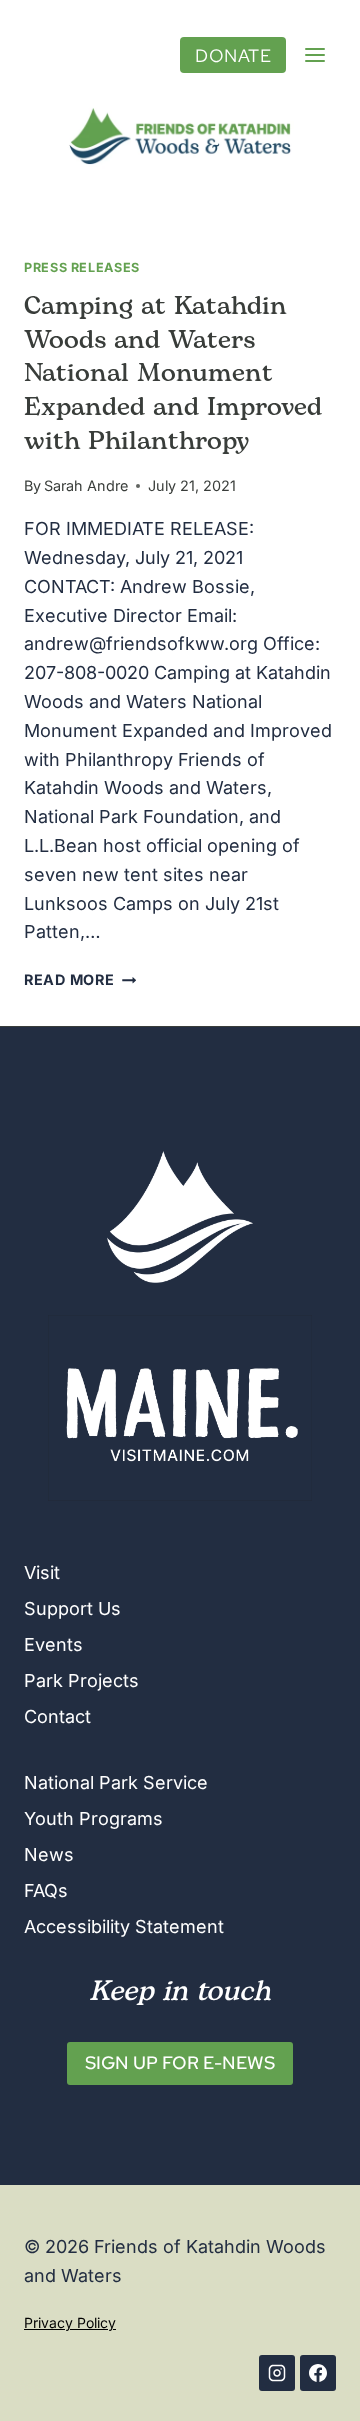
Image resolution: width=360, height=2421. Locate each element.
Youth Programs (93, 1818)
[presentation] (180, 136)
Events (53, 1644)
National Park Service (116, 1782)
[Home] (180, 1217)
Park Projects (81, 1680)
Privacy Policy (70, 2322)
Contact (57, 1716)
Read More (80, 979)
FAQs (46, 1890)
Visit (42, 1572)
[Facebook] (318, 2373)
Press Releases (82, 267)
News (49, 1854)
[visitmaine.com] (180, 1408)
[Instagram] (277, 2373)
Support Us (72, 1608)
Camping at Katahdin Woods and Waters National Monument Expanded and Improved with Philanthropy (173, 375)
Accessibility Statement (124, 1926)
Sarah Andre (86, 485)
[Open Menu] (315, 55)
